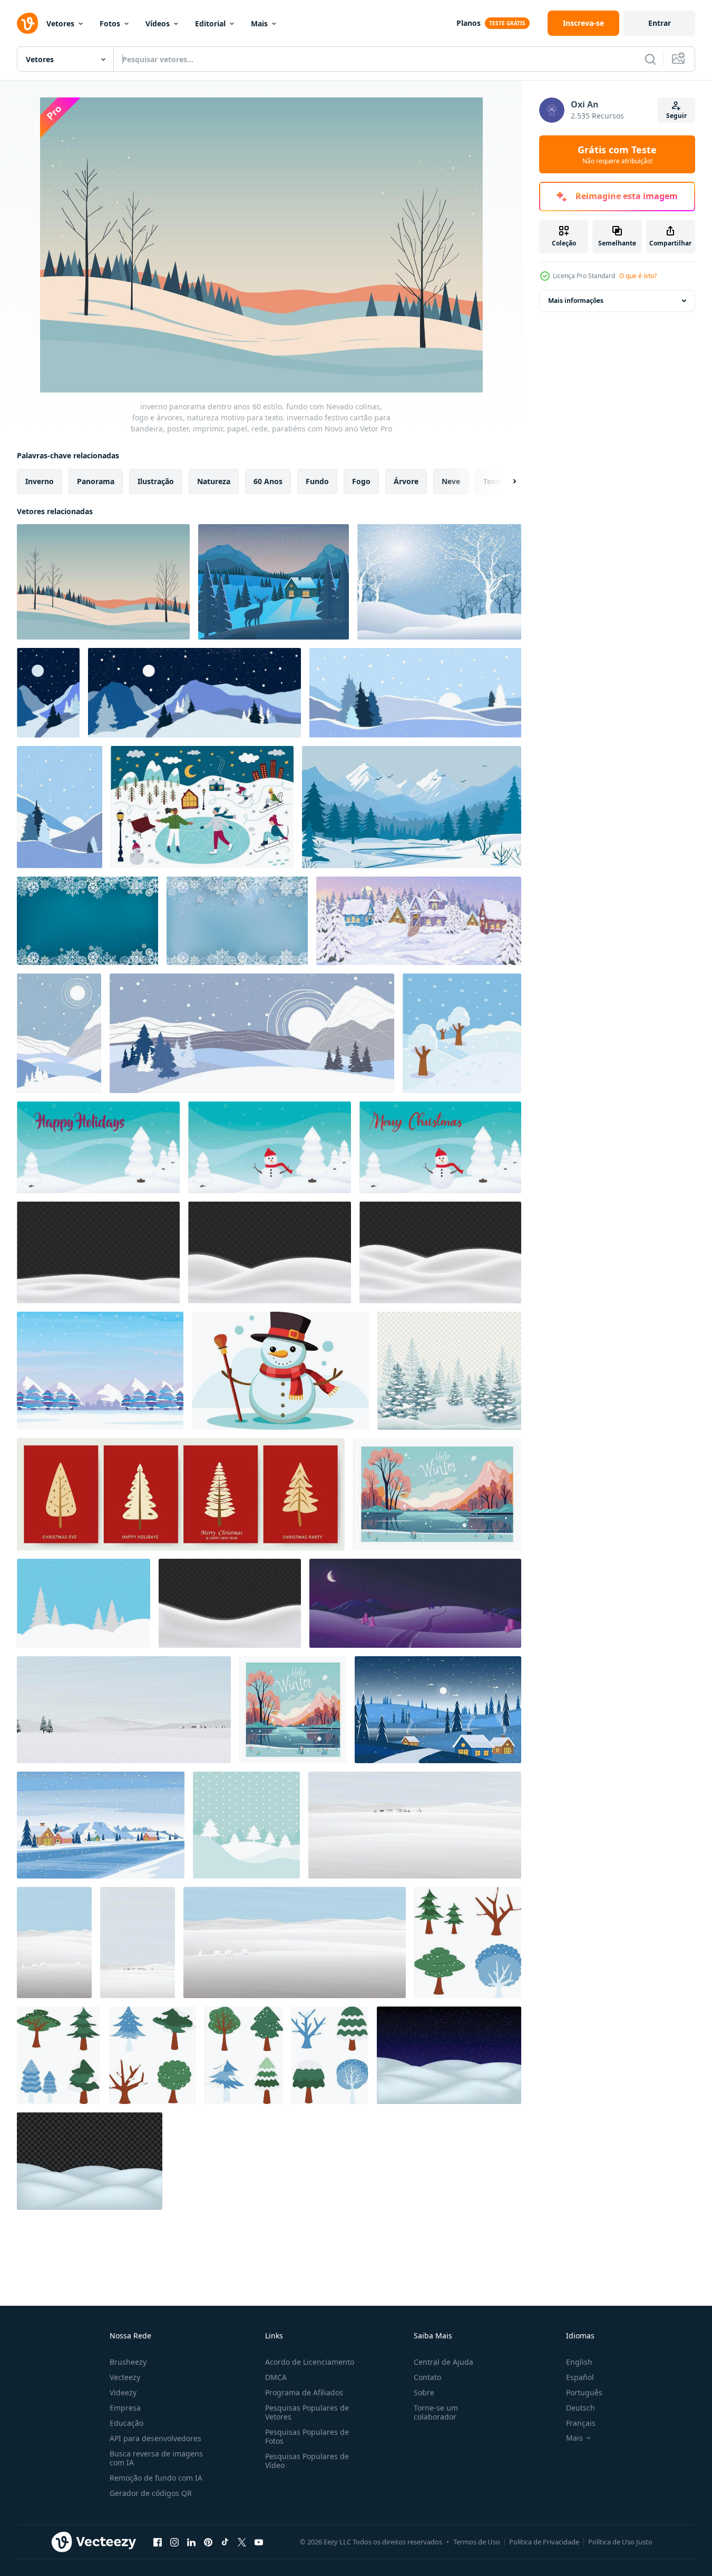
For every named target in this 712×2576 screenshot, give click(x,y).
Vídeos (158, 23)
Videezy (123, 2392)
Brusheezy (128, 2362)
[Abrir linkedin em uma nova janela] (191, 2542)
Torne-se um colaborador (436, 2412)
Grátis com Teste (617, 154)
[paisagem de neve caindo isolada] (449, 2055)
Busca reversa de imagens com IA (156, 2458)
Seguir (676, 116)
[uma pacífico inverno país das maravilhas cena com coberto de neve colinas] (439, 582)
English (579, 2362)
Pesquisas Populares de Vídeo (307, 2461)
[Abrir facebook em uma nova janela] (158, 2542)
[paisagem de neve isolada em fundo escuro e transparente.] (90, 2161)
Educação (126, 2423)
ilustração (156, 481)
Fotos (110, 23)
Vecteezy (125, 2377)
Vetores (60, 23)
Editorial (210, 23)
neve (451, 481)
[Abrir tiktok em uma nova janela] (225, 2542)
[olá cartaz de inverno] (437, 1494)
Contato (427, 2377)
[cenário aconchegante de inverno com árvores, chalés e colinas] (101, 1825)
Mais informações (576, 301)
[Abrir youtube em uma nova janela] (259, 2542)
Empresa (125, 2408)
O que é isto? (638, 276)
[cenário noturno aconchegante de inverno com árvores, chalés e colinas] (438, 1710)
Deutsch (581, 2408)
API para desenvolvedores (155, 2438)
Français (581, 2423)
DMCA (276, 2377)
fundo (317, 481)
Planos (469, 23)
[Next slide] (505, 481)
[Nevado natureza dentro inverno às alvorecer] (274, 582)
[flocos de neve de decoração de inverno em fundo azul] (87, 921)
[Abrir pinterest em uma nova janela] (208, 2542)
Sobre (424, 2392)
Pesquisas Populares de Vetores (307, 2412)
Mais (259, 23)
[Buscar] (650, 59)
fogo (361, 481)
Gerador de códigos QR (151, 2493)
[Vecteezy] (27, 23)
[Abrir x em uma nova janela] (242, 2542)
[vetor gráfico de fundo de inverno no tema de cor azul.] (100, 1371)
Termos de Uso (477, 2542)
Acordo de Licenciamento (310, 2362)
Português (584, 2392)
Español (580, 2377)
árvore (406, 481)
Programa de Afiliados (304, 2392)
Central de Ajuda (443, 2362)
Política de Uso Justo (620, 2542)
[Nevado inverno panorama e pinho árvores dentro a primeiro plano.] (84, 1603)
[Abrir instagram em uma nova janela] (174, 2542)
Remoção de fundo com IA (156, 2478)
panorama (96, 481)
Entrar (660, 23)
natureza (214, 481)
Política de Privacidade (544, 2542)
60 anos (268, 481)
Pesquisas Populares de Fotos (307, 2436)
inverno (40, 481)
